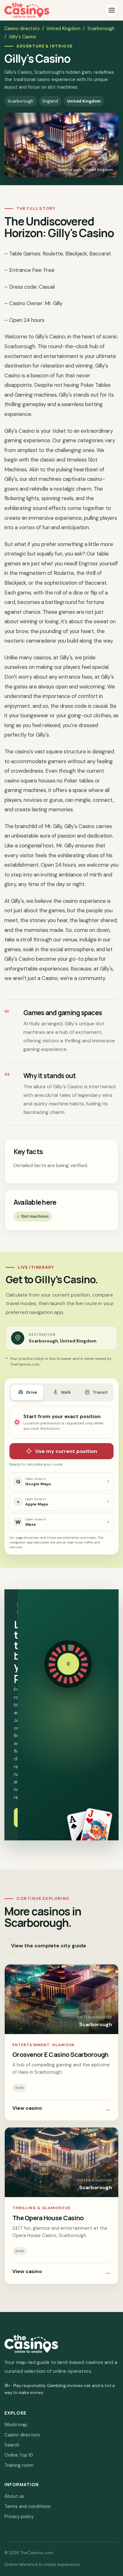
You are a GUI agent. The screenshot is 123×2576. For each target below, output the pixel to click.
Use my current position (66, 1451)
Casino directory (22, 28)
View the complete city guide (49, 1946)
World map (16, 2425)
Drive (32, 1392)
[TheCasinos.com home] (27, 10)
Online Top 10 (19, 2455)
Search (12, 2445)
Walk (66, 1392)
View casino (61, 2109)
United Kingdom (64, 28)
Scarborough (101, 28)
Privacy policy (19, 2516)
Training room (19, 2465)
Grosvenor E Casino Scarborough (60, 2054)
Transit (100, 1392)
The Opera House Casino (48, 2218)
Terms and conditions (27, 2506)
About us (14, 2496)
